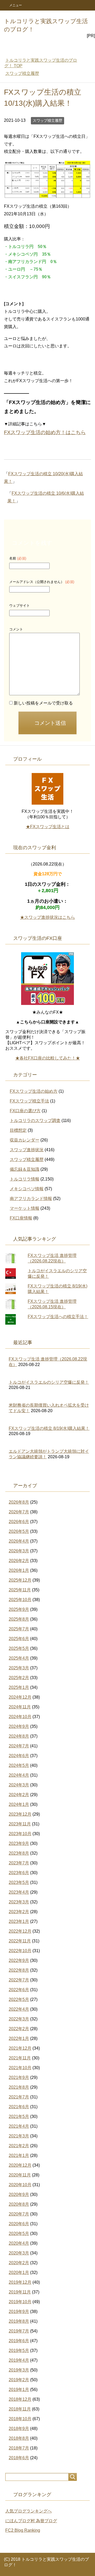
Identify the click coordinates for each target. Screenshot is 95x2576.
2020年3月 (19, 2253)
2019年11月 (20, 2292)
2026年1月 (19, 1570)
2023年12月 (20, 1814)
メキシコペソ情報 (27, 1189)
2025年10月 (20, 1600)
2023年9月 (19, 1843)
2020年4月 (19, 2243)
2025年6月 (19, 1639)
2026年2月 (19, 1561)
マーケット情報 (25, 1208)
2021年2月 (19, 2146)
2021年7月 (19, 2097)
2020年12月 (20, 2165)
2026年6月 (19, 1522)
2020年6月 (19, 2224)
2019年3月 (19, 2370)
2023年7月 (19, 1863)
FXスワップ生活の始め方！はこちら (45, 432)
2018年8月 (19, 2438)
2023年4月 (19, 1892)
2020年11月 (20, 2175)
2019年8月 (19, 2321)
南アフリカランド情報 (31, 1199)
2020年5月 (19, 2234)
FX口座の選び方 (25, 1111)
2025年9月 (19, 1609)
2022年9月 (19, 1960)
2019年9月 (19, 2312)
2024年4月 (19, 1775)
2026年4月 (19, 1541)
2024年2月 (19, 1795)
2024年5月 (19, 1765)
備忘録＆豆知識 (25, 1169)
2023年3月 (19, 1902)
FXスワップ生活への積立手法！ (58, 1317)
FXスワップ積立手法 (29, 1101)
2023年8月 (19, 1853)
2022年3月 (19, 2019)
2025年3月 (19, 1668)
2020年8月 (19, 2204)
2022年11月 (20, 1941)
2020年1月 (19, 2273)
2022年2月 (19, 2029)
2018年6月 (19, 2458)
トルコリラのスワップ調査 (35, 1121)
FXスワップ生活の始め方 (34, 1091)
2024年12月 (20, 1697)
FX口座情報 (21, 1218)
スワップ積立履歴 (47, 120)
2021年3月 (19, 2136)
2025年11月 (20, 1590)
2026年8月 (19, 1502)
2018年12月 (20, 2399)
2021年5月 (19, 2116)
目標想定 (18, 1130)
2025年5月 (19, 1648)
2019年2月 (19, 2380)
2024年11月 (20, 1707)
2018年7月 (19, 2448)
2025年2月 (19, 1678)
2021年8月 (19, 2087)
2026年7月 (19, 1512)
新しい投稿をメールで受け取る (43, 703)
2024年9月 (19, 1726)
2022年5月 (19, 1999)
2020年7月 (19, 2214)
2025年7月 (19, 1629)
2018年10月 (20, 2419)
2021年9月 (19, 2077)
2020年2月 (19, 2263)
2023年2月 (19, 1912)
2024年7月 (19, 1746)
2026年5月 (19, 1531)
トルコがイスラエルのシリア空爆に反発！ (49, 1382)
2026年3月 (19, 1551)
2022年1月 (19, 2038)
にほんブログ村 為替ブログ (31, 2521)
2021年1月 (19, 2155)
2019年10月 (20, 2302)
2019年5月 (19, 2351)
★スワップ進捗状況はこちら (47, 917)
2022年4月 (19, 2009)
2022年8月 (19, 1970)
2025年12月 (20, 1580)
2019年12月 (20, 2282)
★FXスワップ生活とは (48, 827)
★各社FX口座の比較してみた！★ (48, 1058)
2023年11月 (20, 1824)
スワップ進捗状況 (27, 1150)
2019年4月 (19, 2360)
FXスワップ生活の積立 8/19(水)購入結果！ (49, 1428)
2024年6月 (19, 1756)
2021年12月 (20, 2048)
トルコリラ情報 (25, 1179)
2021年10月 (20, 2068)
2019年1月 (19, 2390)
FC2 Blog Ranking (23, 2530)
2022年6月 (19, 1990)
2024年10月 (20, 1717)
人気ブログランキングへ (28, 2511)
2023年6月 (19, 1873)
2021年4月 (19, 2126)
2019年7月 (19, 2331)
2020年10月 (20, 2185)
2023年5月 (19, 1882)
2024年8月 (19, 1736)
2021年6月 (19, 2107)
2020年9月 (19, 2195)
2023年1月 (19, 1921)
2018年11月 (20, 2409)
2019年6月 (19, 2341)
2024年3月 (19, 1785)
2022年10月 (20, 1951)
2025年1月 (19, 1687)
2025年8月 (19, 1619)
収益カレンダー (25, 1140)
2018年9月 (19, 2429)
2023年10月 (20, 1834)
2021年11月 (20, 2058)
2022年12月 (20, 1931)
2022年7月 (19, 1980)
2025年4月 (19, 1658)
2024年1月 (19, 1804)
